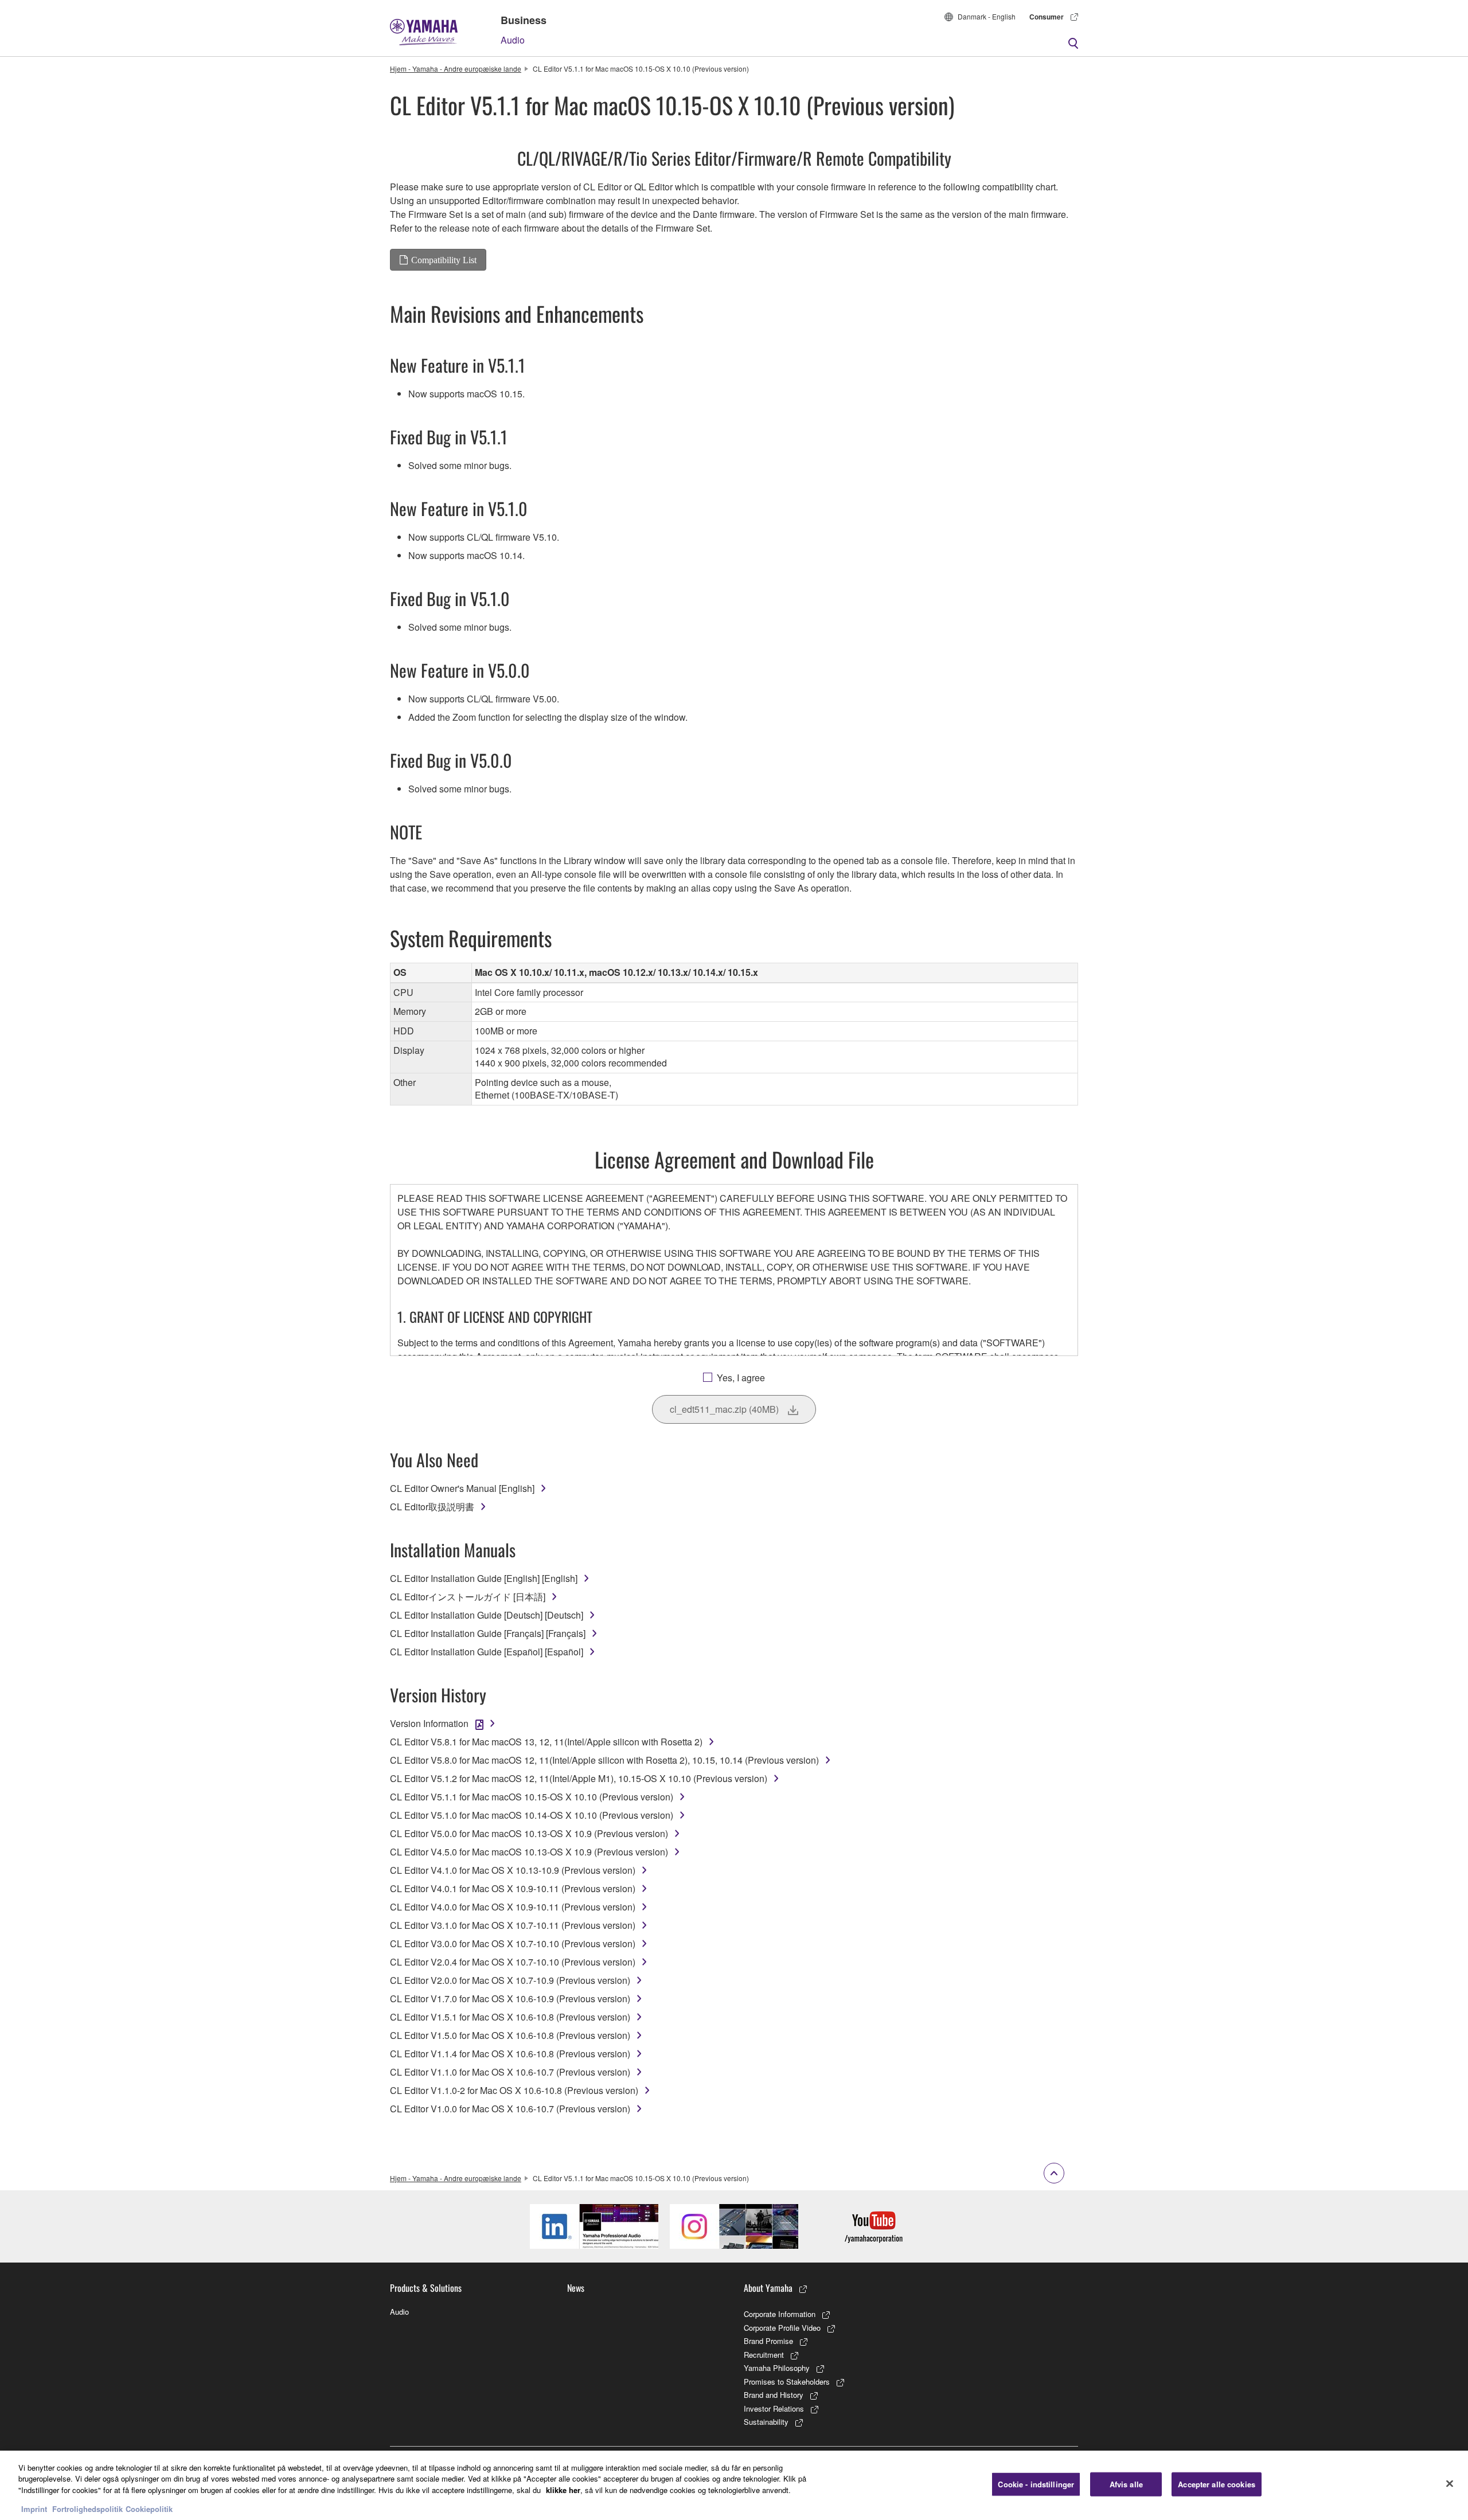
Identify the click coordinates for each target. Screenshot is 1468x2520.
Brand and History (774, 2395)
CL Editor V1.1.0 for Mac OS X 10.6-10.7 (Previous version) (510, 2072)
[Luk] (1450, 2484)
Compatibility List (444, 260)
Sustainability (766, 2422)
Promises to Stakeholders (787, 2382)
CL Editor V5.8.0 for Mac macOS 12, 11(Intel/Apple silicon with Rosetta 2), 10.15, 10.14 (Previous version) (604, 1760)
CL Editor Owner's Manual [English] (462, 1488)
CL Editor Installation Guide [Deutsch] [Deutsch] (487, 1615)
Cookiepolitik (149, 2508)
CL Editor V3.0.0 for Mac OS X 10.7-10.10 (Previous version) (513, 1943)
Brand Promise (768, 2341)
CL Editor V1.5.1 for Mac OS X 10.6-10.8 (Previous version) (510, 2017)
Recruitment (764, 2355)
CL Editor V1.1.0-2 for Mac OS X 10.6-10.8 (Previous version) (514, 2090)
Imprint (34, 2508)
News (576, 2288)
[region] (734, 2485)
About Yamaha (768, 2288)
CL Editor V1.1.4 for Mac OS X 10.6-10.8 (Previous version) (510, 2054)
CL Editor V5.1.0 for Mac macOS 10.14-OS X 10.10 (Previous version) (532, 1815)
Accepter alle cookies (1217, 2484)
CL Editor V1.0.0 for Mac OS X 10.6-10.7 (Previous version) (510, 2109)
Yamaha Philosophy (777, 2368)
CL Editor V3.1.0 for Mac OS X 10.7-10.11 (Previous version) (513, 1925)
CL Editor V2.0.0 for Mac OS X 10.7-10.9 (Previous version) (510, 1980)
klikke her (563, 2490)
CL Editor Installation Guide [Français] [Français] (488, 1633)
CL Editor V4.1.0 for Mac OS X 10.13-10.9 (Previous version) (513, 1870)
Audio (513, 40)
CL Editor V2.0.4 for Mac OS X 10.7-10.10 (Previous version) (513, 1962)
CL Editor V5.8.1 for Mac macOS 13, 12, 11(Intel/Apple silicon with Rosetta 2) (546, 1742)
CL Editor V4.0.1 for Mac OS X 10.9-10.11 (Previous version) (513, 1888)
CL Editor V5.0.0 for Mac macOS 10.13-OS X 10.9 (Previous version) (529, 1833)
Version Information (429, 1723)
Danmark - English (987, 16)
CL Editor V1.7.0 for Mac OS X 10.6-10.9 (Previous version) (510, 1999)
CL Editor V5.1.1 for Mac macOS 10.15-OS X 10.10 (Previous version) (532, 1797)
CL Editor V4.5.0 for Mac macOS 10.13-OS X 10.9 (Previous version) (529, 1852)
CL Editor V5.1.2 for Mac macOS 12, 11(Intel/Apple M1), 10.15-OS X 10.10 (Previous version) (579, 1778)
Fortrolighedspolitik (87, 2508)
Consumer (1047, 17)
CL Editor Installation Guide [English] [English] (484, 1578)
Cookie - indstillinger (1036, 2484)
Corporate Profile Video (782, 2328)
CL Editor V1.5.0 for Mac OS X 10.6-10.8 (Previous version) (510, 2035)
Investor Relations (774, 2408)
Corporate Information (780, 2314)
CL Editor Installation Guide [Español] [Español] (487, 1652)
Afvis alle (1126, 2484)
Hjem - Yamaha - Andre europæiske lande (456, 69)
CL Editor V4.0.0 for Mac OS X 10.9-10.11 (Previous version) (513, 1907)
